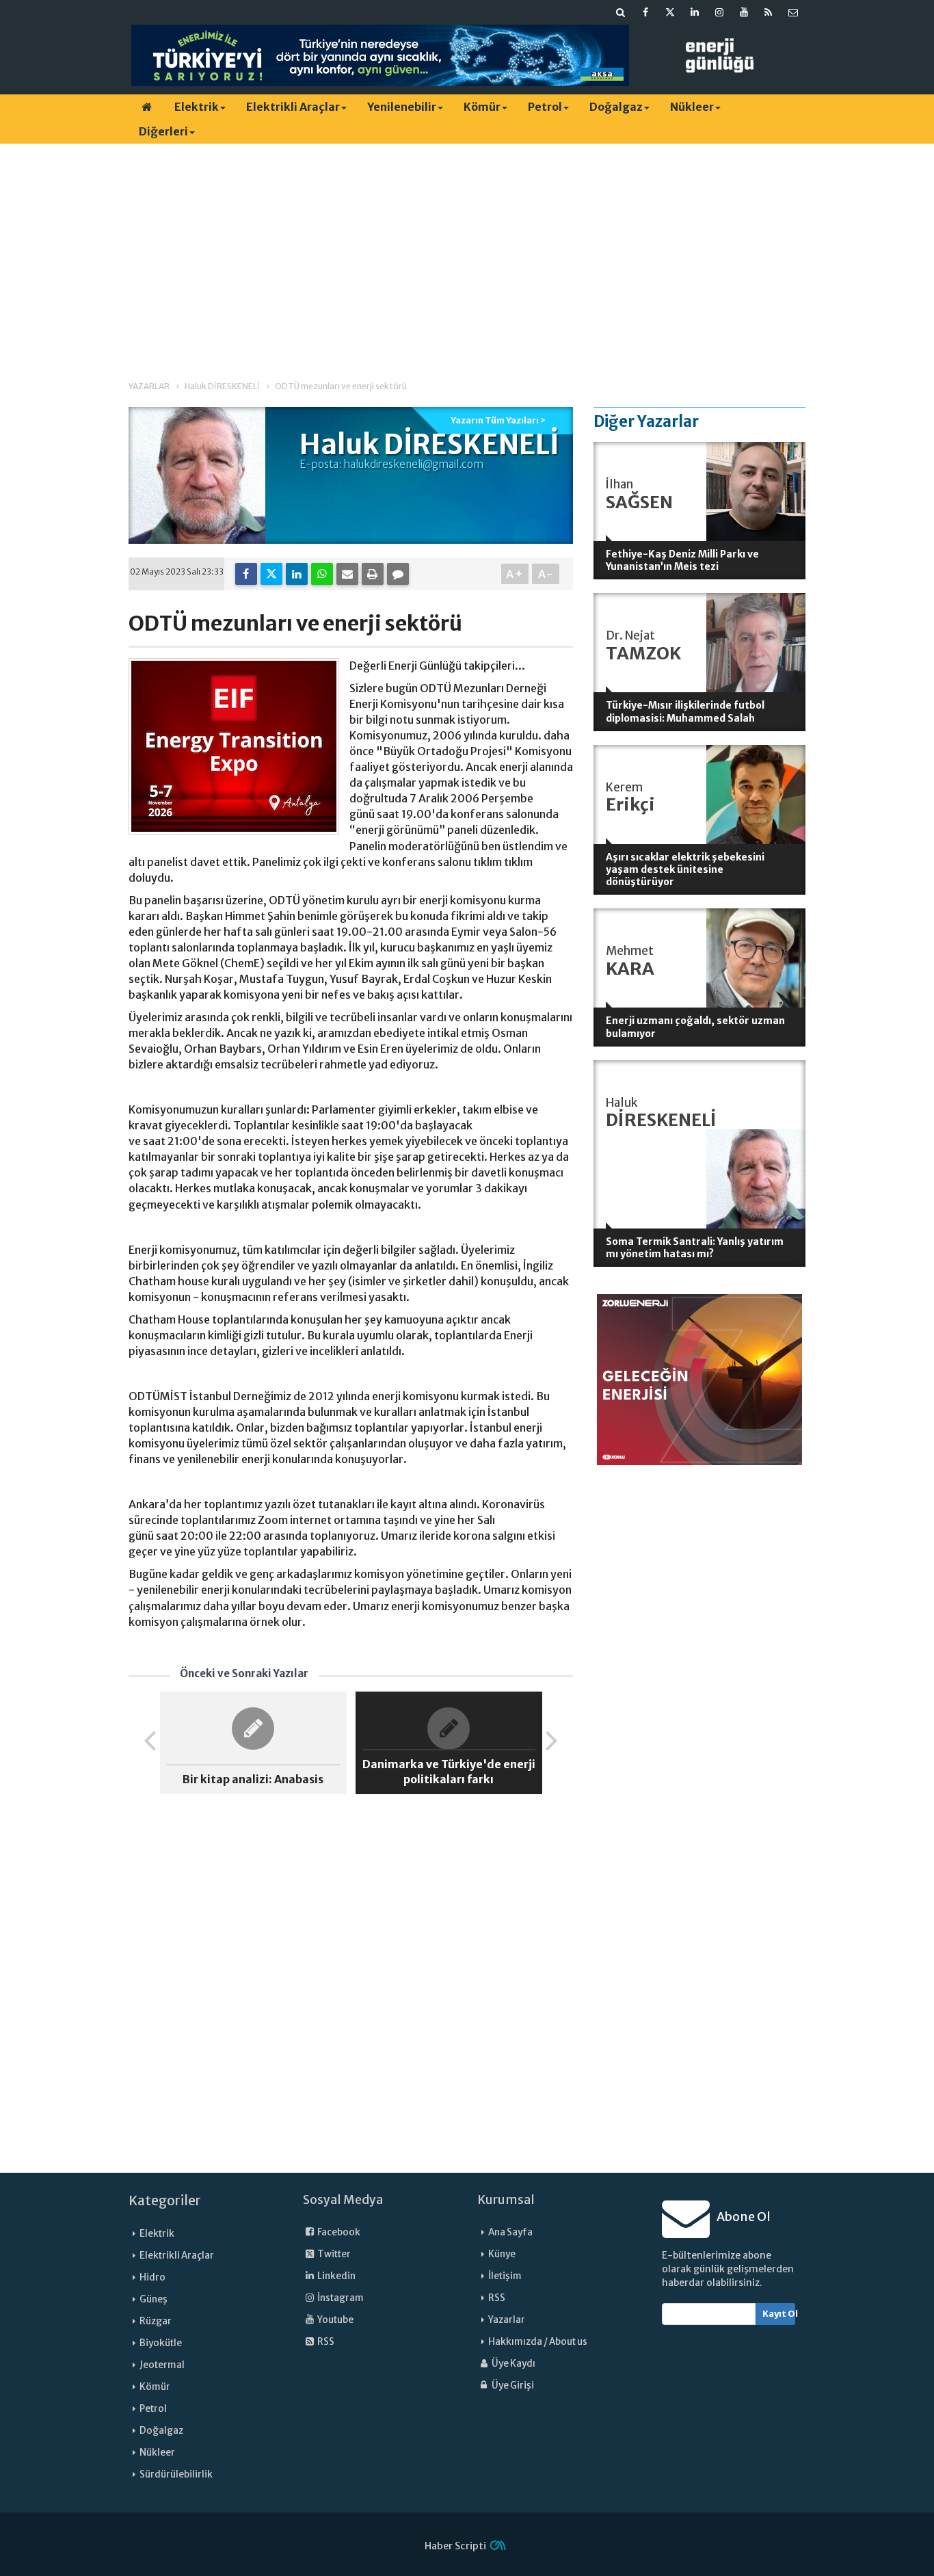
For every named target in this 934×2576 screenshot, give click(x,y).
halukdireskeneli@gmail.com (413, 464)
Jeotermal (162, 2365)
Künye (502, 2254)
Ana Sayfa (510, 2232)
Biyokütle (161, 2343)
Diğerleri (163, 131)
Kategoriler (165, 2200)
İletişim (505, 2276)
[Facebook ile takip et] (645, 12)
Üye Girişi (512, 2386)
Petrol (545, 107)
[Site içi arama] (621, 12)
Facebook (338, 2232)
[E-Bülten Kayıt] (793, 12)
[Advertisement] (467, 250)
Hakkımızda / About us (538, 2342)
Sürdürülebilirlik (176, 2474)
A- (546, 574)
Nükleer (692, 107)
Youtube (335, 2320)
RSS (325, 2342)
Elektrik (197, 107)
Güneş (154, 2299)
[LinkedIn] (297, 574)
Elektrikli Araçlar (293, 107)
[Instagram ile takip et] (719, 12)
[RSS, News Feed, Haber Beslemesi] (769, 12)
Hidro (152, 2277)
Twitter (333, 2254)
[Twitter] (271, 574)
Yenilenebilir (402, 107)
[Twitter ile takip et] (670, 12)
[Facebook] (246, 574)
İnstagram (340, 2298)
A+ (515, 574)
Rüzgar (156, 2321)
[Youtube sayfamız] (744, 12)
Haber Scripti (455, 2546)
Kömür (482, 107)
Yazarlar (507, 2320)
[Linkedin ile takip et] (695, 12)
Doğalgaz (616, 107)
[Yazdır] (373, 574)
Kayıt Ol (779, 2314)
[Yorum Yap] (398, 574)
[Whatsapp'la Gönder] (322, 574)
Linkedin (336, 2276)
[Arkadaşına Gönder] (347, 574)
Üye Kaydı (513, 2364)
